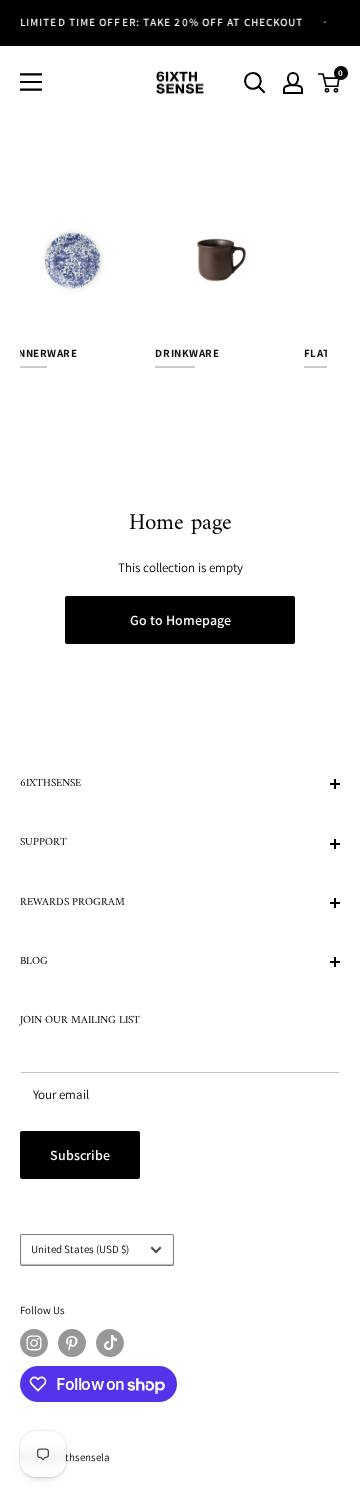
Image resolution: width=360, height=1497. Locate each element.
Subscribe (80, 1155)
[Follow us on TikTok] (110, 1343)
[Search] (255, 83)
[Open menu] (31, 82)
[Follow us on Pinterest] (72, 1343)
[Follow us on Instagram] (34, 1343)
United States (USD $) (80, 1249)
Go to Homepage (180, 620)
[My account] (293, 83)
